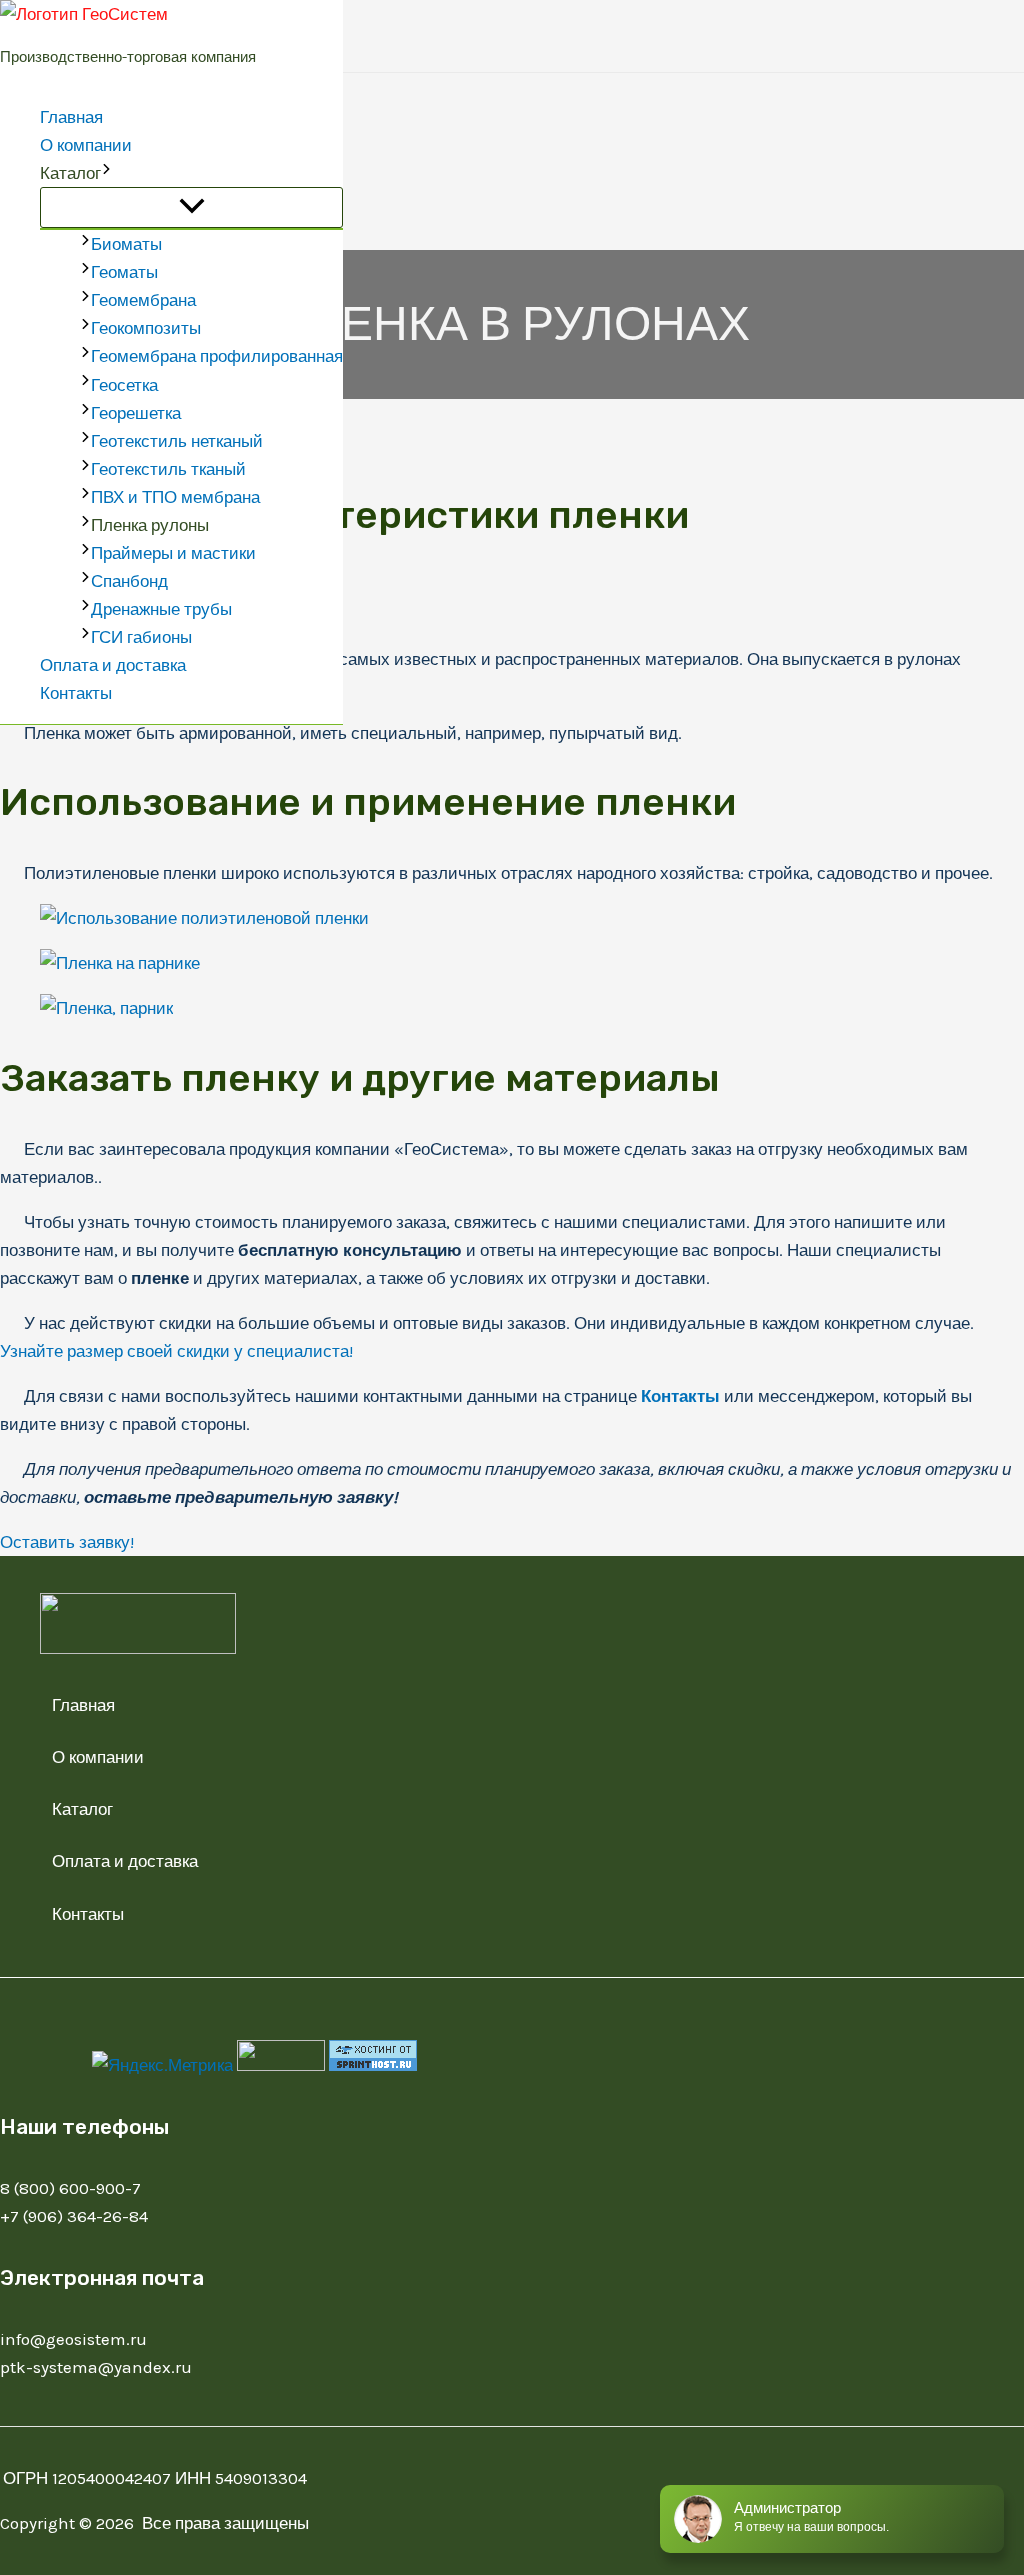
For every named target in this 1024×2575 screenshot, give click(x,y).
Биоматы (126, 244)
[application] (106, 173)
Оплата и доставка (113, 665)
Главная (71, 117)
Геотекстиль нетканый (177, 441)
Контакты (76, 693)
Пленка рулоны (150, 525)
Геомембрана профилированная (217, 356)
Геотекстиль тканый (168, 469)
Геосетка (124, 385)
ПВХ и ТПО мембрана (175, 497)
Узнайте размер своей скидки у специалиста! (176, 1351)
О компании (86, 145)
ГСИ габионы (141, 637)
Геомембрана (143, 300)
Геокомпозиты (146, 328)
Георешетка (136, 413)
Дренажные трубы (161, 609)
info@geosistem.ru (73, 2339)
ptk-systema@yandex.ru (96, 2367)
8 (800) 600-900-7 (70, 2188)
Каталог (70, 173)
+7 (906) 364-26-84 (74, 2216)
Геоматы (124, 272)
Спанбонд (129, 581)
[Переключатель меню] (191, 207)
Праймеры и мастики (173, 553)
